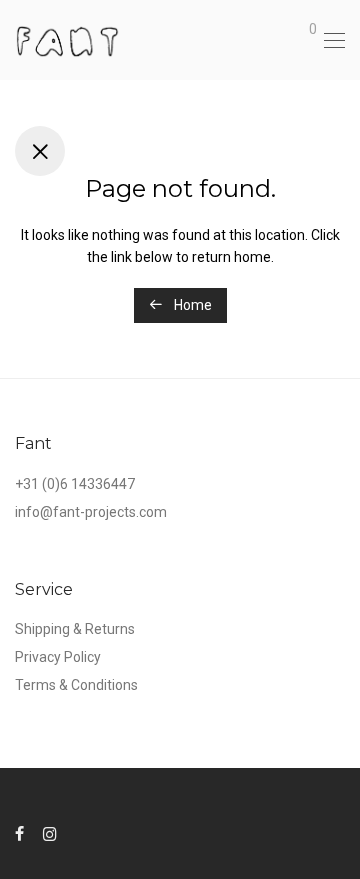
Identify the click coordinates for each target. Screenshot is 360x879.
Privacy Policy (58, 657)
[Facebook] (19, 833)
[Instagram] (50, 833)
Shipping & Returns (75, 629)
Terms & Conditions (76, 685)
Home (191, 305)
